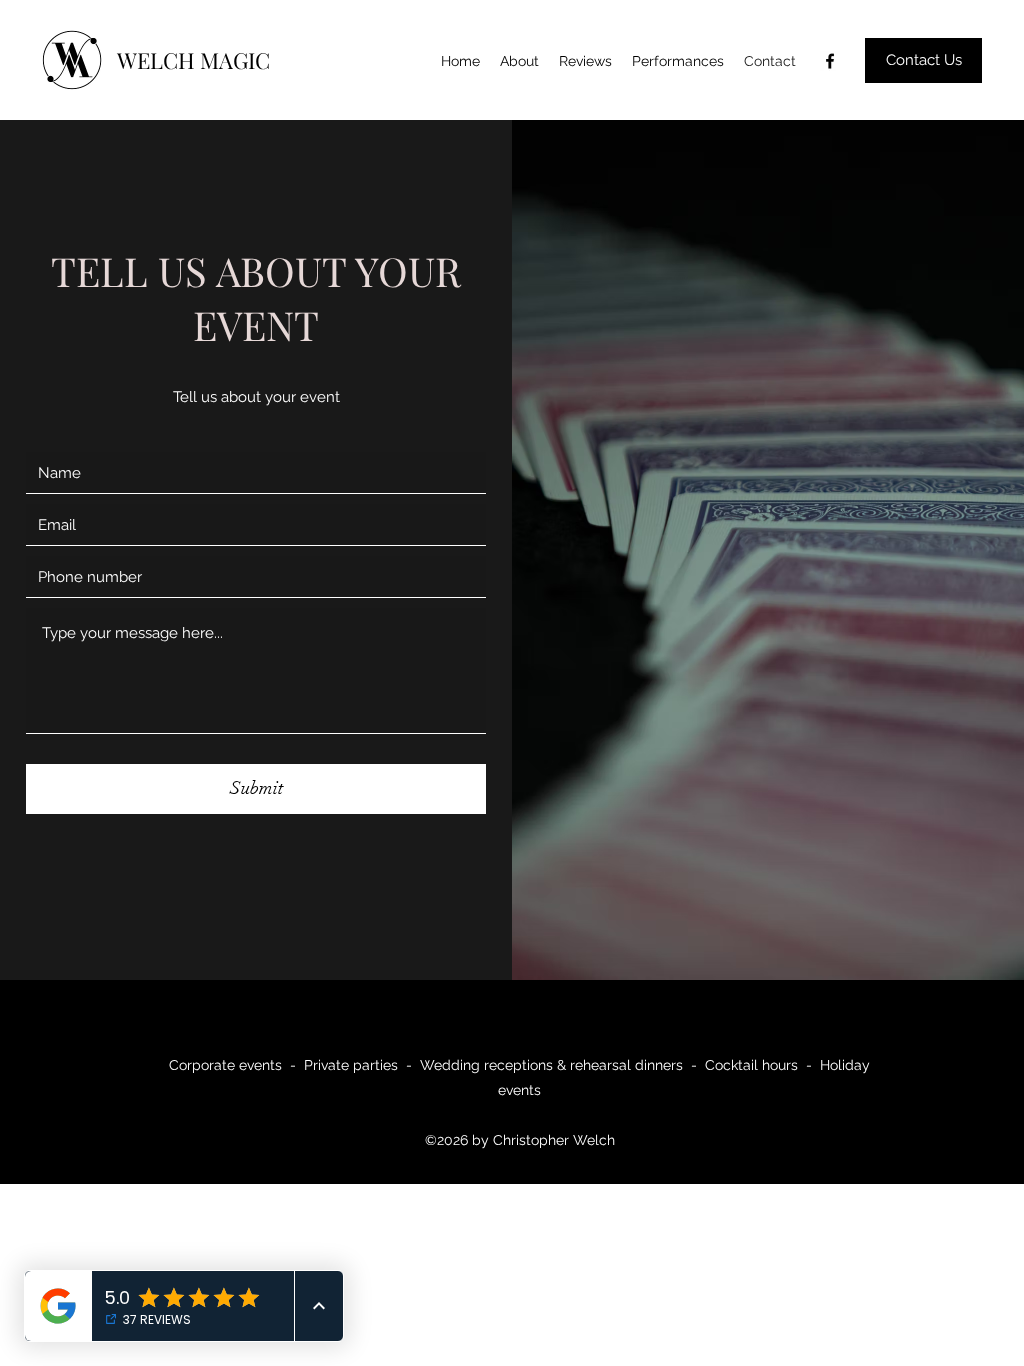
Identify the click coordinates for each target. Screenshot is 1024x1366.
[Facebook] (830, 61)
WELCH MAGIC (193, 60)
